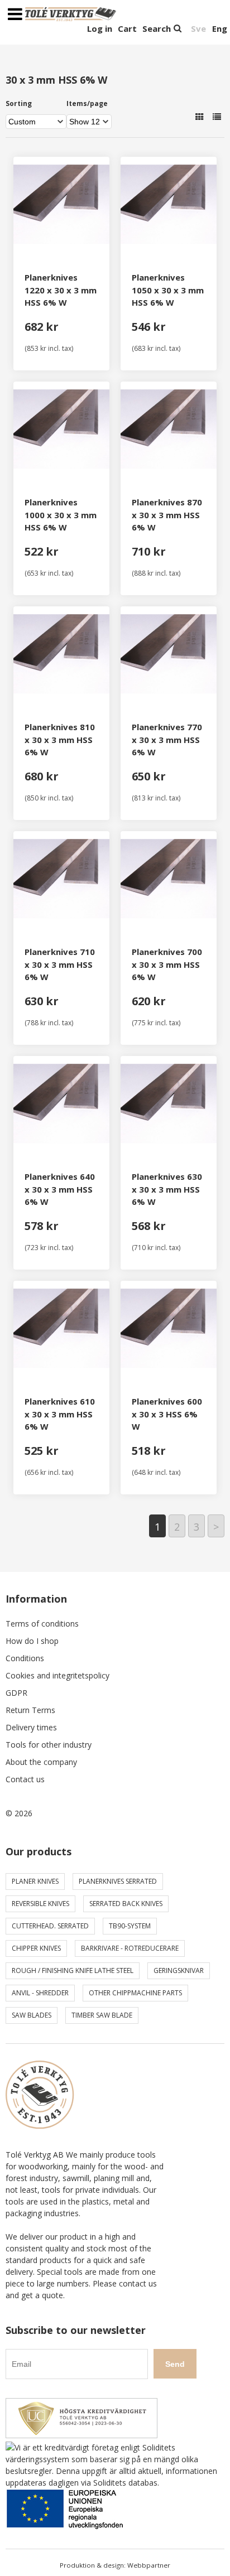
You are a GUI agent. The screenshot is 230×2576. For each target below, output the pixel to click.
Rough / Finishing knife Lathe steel (73, 1970)
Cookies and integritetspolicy (57, 1675)
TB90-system (130, 1926)
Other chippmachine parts (135, 1993)
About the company (41, 1762)
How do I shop (32, 1641)
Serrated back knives (126, 1904)
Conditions (25, 1658)
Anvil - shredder (40, 1993)
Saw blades (32, 2015)
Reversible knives (40, 1904)
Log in (100, 28)
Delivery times (31, 1727)
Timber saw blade (102, 2015)
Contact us (25, 1779)
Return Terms (30, 1710)
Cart (127, 28)
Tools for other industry (49, 1745)
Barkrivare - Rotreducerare (130, 1948)
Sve (198, 28)
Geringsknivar (179, 1970)
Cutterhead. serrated (50, 1926)
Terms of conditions (42, 1624)
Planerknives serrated (118, 1881)
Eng (220, 28)
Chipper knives (36, 1948)
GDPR (16, 1693)
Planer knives (35, 1881)
